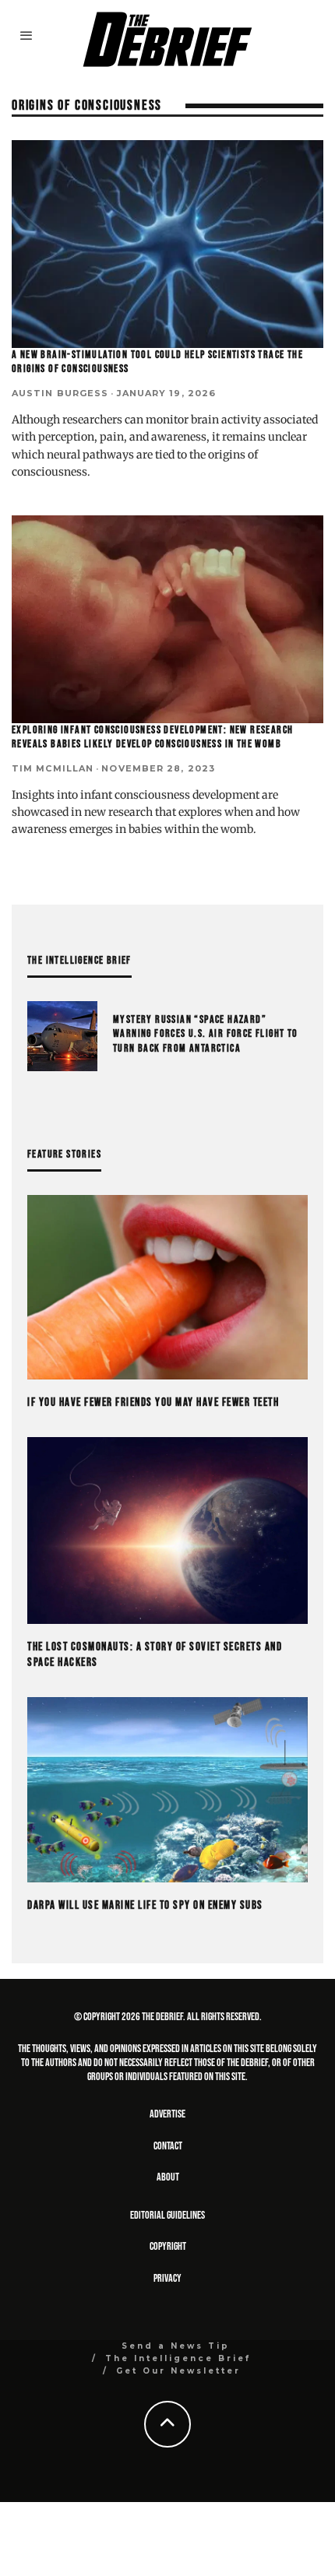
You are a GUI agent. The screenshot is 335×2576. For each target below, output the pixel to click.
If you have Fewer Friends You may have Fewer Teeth (153, 1402)
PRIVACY (167, 2278)
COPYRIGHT (168, 2246)
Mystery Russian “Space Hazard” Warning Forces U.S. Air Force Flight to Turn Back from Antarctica (206, 1033)
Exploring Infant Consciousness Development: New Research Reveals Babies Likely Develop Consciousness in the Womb (152, 737)
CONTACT (168, 2146)
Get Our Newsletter (178, 2371)
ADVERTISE (167, 2114)
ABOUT (168, 2177)
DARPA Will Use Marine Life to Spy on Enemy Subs (145, 1905)
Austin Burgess (60, 393)
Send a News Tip (176, 2346)
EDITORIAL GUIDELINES (167, 2215)
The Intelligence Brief (178, 2358)
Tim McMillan (53, 768)
